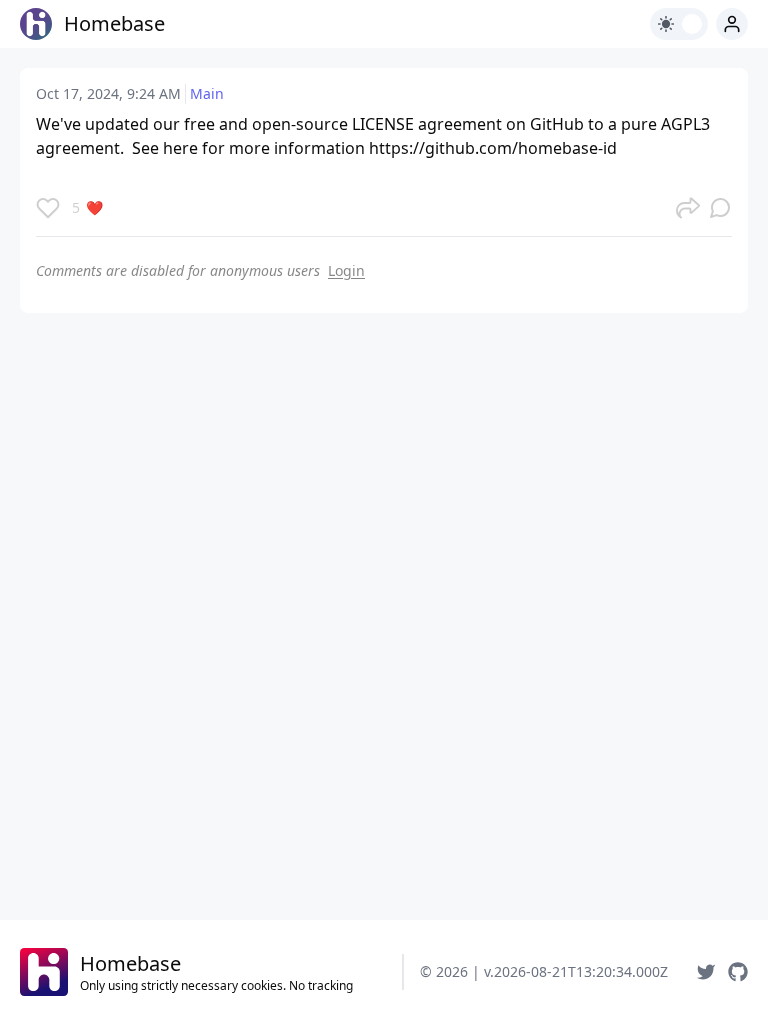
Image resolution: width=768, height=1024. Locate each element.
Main (207, 93)
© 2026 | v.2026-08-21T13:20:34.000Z (544, 971)
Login (346, 270)
